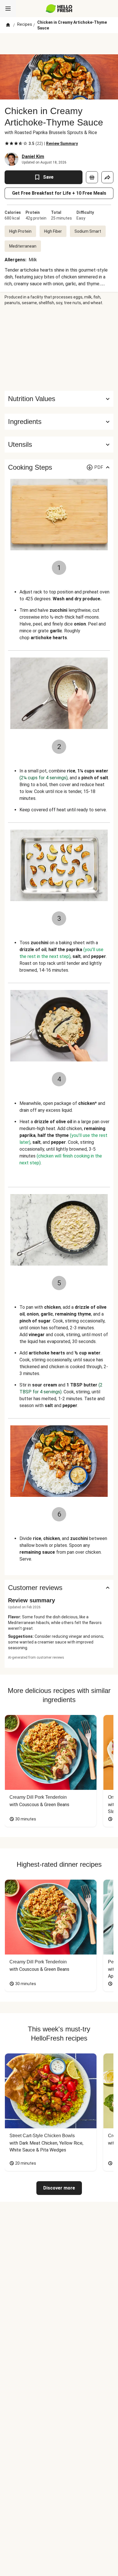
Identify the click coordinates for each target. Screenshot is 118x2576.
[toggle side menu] (8, 9)
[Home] (8, 25)
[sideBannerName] (59, 348)
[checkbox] (7, 144)
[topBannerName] (59, 44)
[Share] (107, 177)
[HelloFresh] (59, 9)
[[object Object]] (92, 177)
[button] (59, 422)
